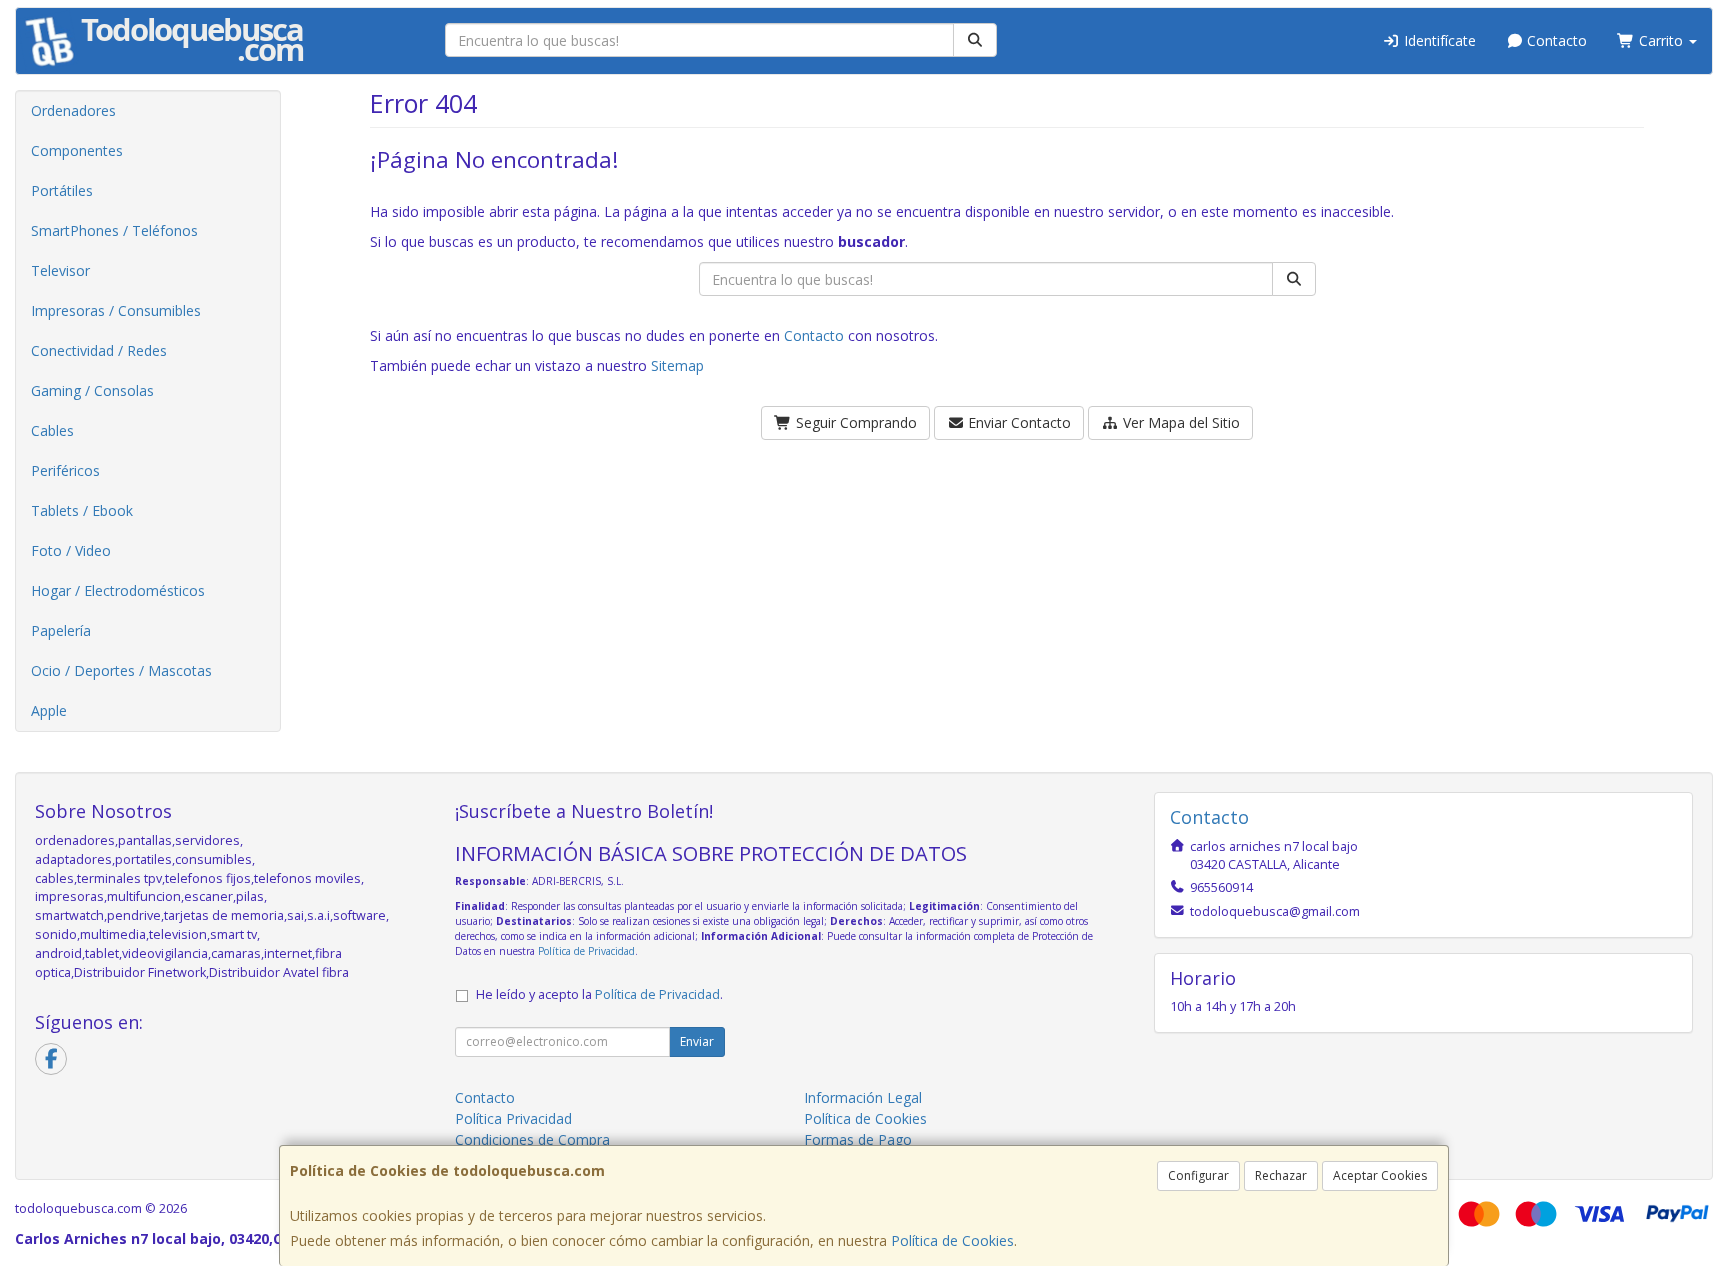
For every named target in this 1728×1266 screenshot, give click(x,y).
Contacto (1555, 40)
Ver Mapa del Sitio (1179, 422)
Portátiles (62, 190)
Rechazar (1281, 1175)
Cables (52, 430)
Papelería (61, 630)
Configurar (1198, 1175)
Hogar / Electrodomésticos (118, 590)
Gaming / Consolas (92, 390)
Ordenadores (73, 110)
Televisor (60, 270)
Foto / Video (71, 550)
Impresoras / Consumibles (116, 310)
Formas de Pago (858, 1139)
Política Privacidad (513, 1118)
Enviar (697, 1041)
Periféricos (65, 470)
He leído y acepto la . (599, 994)
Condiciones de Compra (532, 1139)
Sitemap (677, 365)
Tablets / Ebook (82, 510)
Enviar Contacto (1017, 422)
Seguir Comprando (854, 422)
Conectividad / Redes (99, 350)
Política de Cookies (952, 1240)
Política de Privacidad (586, 951)
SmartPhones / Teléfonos (114, 230)
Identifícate (1438, 40)
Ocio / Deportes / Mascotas (121, 670)
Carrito (1661, 40)
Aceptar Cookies (1380, 1175)
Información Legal (863, 1097)
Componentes (77, 150)
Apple (49, 710)
